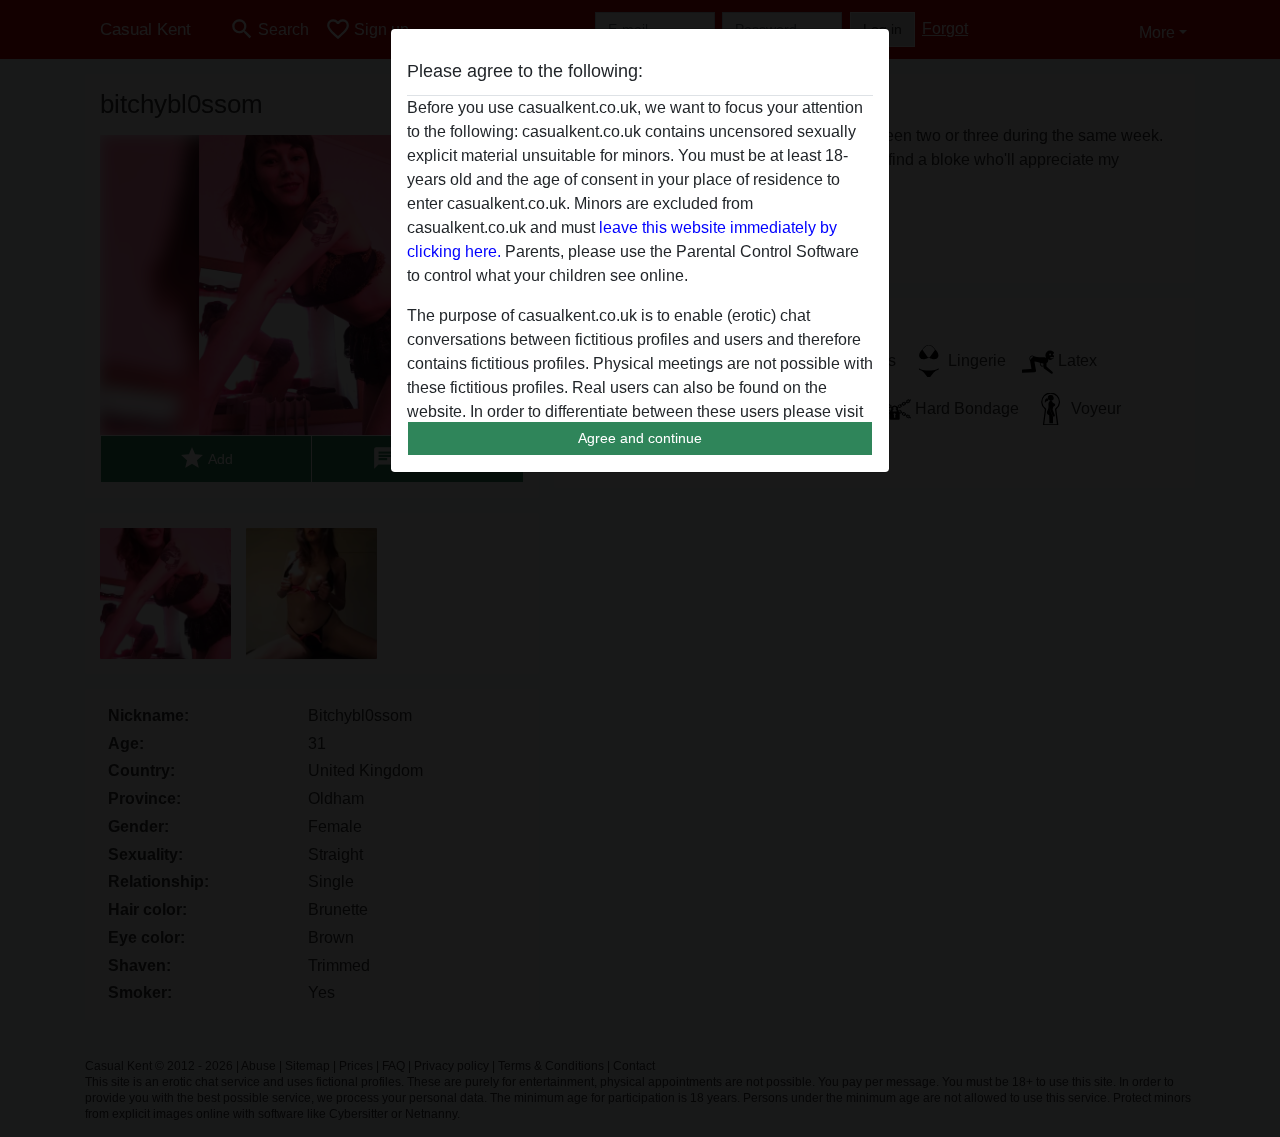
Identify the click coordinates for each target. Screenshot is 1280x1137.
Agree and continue (640, 438)
